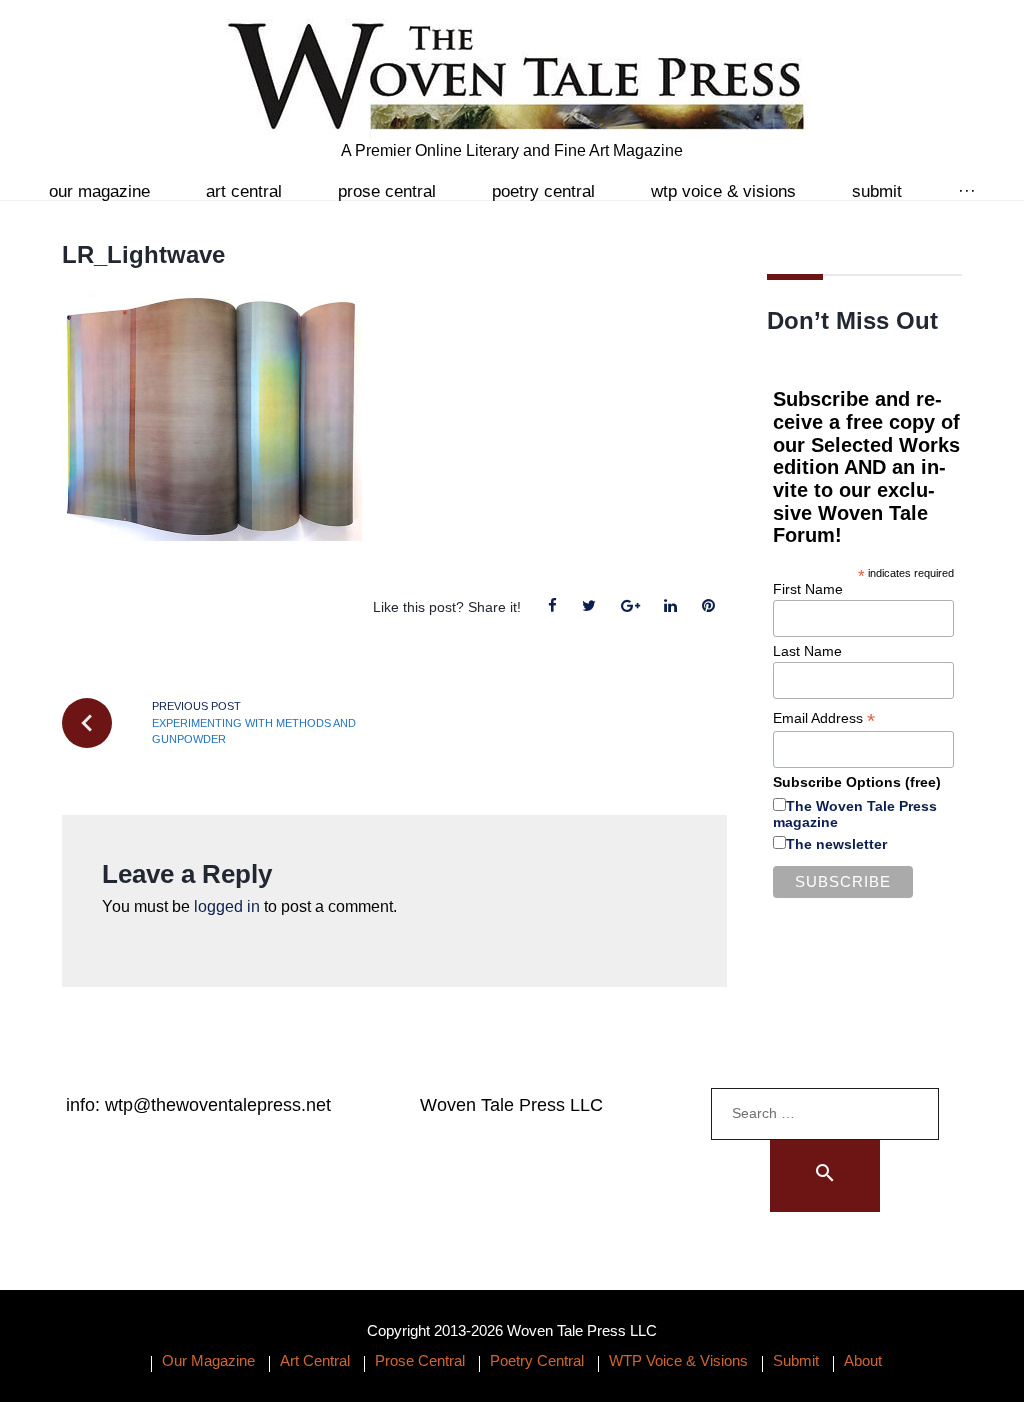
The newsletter (836, 844)
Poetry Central (543, 191)
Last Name (807, 651)
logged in (227, 906)
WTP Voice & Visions (723, 191)
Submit (877, 191)
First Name (808, 589)
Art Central (244, 191)
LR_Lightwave (143, 254)
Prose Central (387, 191)
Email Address (824, 718)
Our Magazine (99, 191)
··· (967, 191)
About (863, 1360)
